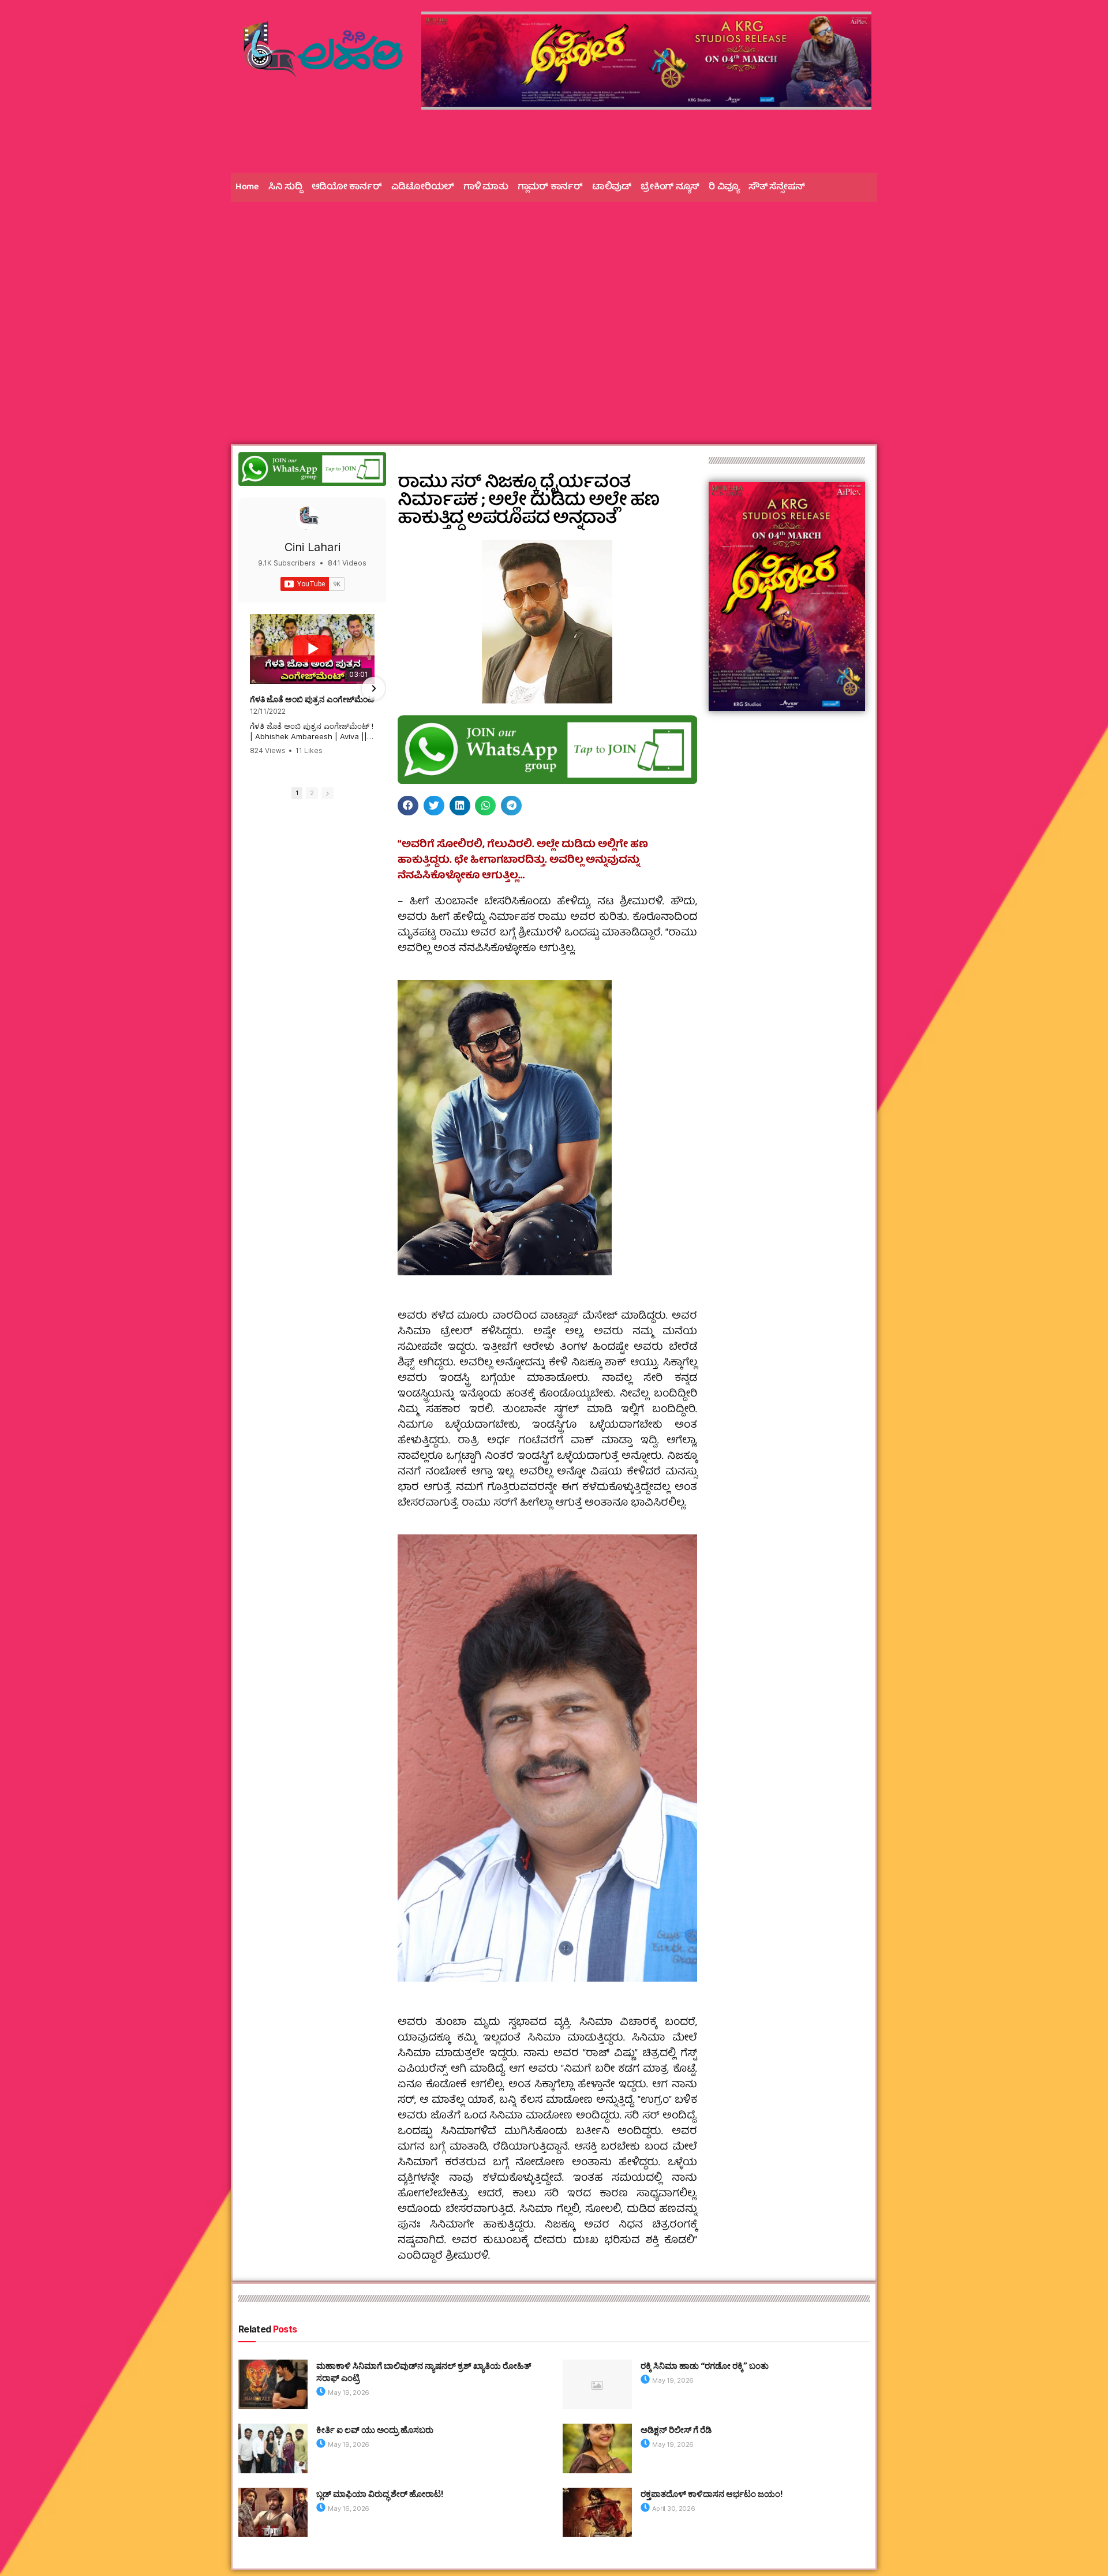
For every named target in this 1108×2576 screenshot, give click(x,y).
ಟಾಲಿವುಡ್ (612, 188)
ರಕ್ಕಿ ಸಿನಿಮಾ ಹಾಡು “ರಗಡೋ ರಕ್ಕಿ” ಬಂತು (705, 2366)
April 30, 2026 (673, 2508)
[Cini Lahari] (308, 518)
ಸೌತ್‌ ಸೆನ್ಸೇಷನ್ (777, 188)
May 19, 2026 (348, 2392)
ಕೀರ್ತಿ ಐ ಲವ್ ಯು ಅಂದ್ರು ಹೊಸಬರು (375, 2430)
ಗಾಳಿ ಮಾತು (486, 188)
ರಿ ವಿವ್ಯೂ (724, 188)
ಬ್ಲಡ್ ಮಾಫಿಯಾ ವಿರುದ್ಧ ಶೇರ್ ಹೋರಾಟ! (380, 2494)
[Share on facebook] (408, 806)
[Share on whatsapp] (485, 806)
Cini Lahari (312, 547)
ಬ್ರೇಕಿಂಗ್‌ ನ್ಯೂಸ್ (670, 188)
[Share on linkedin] (460, 806)
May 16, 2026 (348, 2508)
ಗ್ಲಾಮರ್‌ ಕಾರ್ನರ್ (550, 188)
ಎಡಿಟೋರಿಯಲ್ (423, 188)
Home (247, 188)
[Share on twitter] (434, 806)
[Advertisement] (554, 300)
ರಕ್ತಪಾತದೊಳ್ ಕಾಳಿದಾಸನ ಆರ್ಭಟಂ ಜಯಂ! (712, 2494)
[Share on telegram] (511, 806)
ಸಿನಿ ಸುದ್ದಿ (285, 188)
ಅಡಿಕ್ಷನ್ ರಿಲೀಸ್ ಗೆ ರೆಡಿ (676, 2430)
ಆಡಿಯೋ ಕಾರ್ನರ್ (347, 188)
